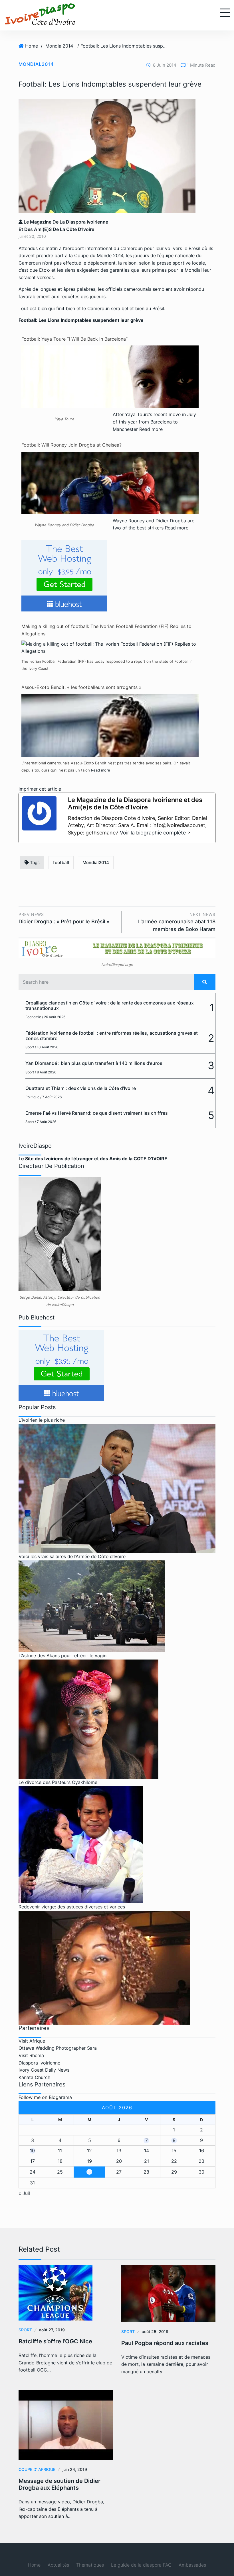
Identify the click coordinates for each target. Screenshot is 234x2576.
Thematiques (90, 2565)
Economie (33, 1017)
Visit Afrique (32, 2041)
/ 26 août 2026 (54, 1017)
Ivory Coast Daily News (44, 2070)
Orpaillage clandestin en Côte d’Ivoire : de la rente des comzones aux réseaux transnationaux (110, 1005)
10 (32, 2151)
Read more (151, 429)
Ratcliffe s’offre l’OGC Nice (55, 2341)
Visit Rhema (31, 2055)
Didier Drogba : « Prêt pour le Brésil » (64, 918)
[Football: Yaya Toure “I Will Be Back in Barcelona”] (110, 395)
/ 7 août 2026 (51, 1097)
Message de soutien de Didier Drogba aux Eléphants (59, 2484)
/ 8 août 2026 (46, 1072)
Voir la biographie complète (153, 833)
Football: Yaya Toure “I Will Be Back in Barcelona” (74, 339)
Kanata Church (34, 2077)
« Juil (24, 2193)
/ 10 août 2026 (47, 1047)
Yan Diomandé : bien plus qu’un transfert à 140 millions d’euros (94, 1063)
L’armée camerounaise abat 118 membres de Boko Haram (177, 922)
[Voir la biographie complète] (189, 833)
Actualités (58, 2565)
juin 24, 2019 (75, 2469)
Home (32, 46)
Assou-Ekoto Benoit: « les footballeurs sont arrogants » (81, 687)
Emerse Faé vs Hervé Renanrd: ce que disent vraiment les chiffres (97, 1113)
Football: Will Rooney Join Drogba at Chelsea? (71, 445)
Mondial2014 (59, 46)
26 (89, 2172)
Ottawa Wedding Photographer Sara (58, 2048)
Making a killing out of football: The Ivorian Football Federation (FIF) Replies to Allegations (106, 630)
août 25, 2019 (155, 2332)
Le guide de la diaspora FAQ (141, 2565)
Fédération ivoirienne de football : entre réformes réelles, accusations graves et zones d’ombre (112, 1036)
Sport (30, 1047)
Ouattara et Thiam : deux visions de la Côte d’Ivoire (81, 1088)
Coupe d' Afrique (37, 2469)
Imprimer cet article (40, 789)
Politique (32, 1097)
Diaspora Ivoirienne (39, 2063)
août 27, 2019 (52, 2330)
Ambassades (192, 2565)
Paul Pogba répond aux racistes (165, 2343)
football (61, 863)
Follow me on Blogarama (45, 2097)
